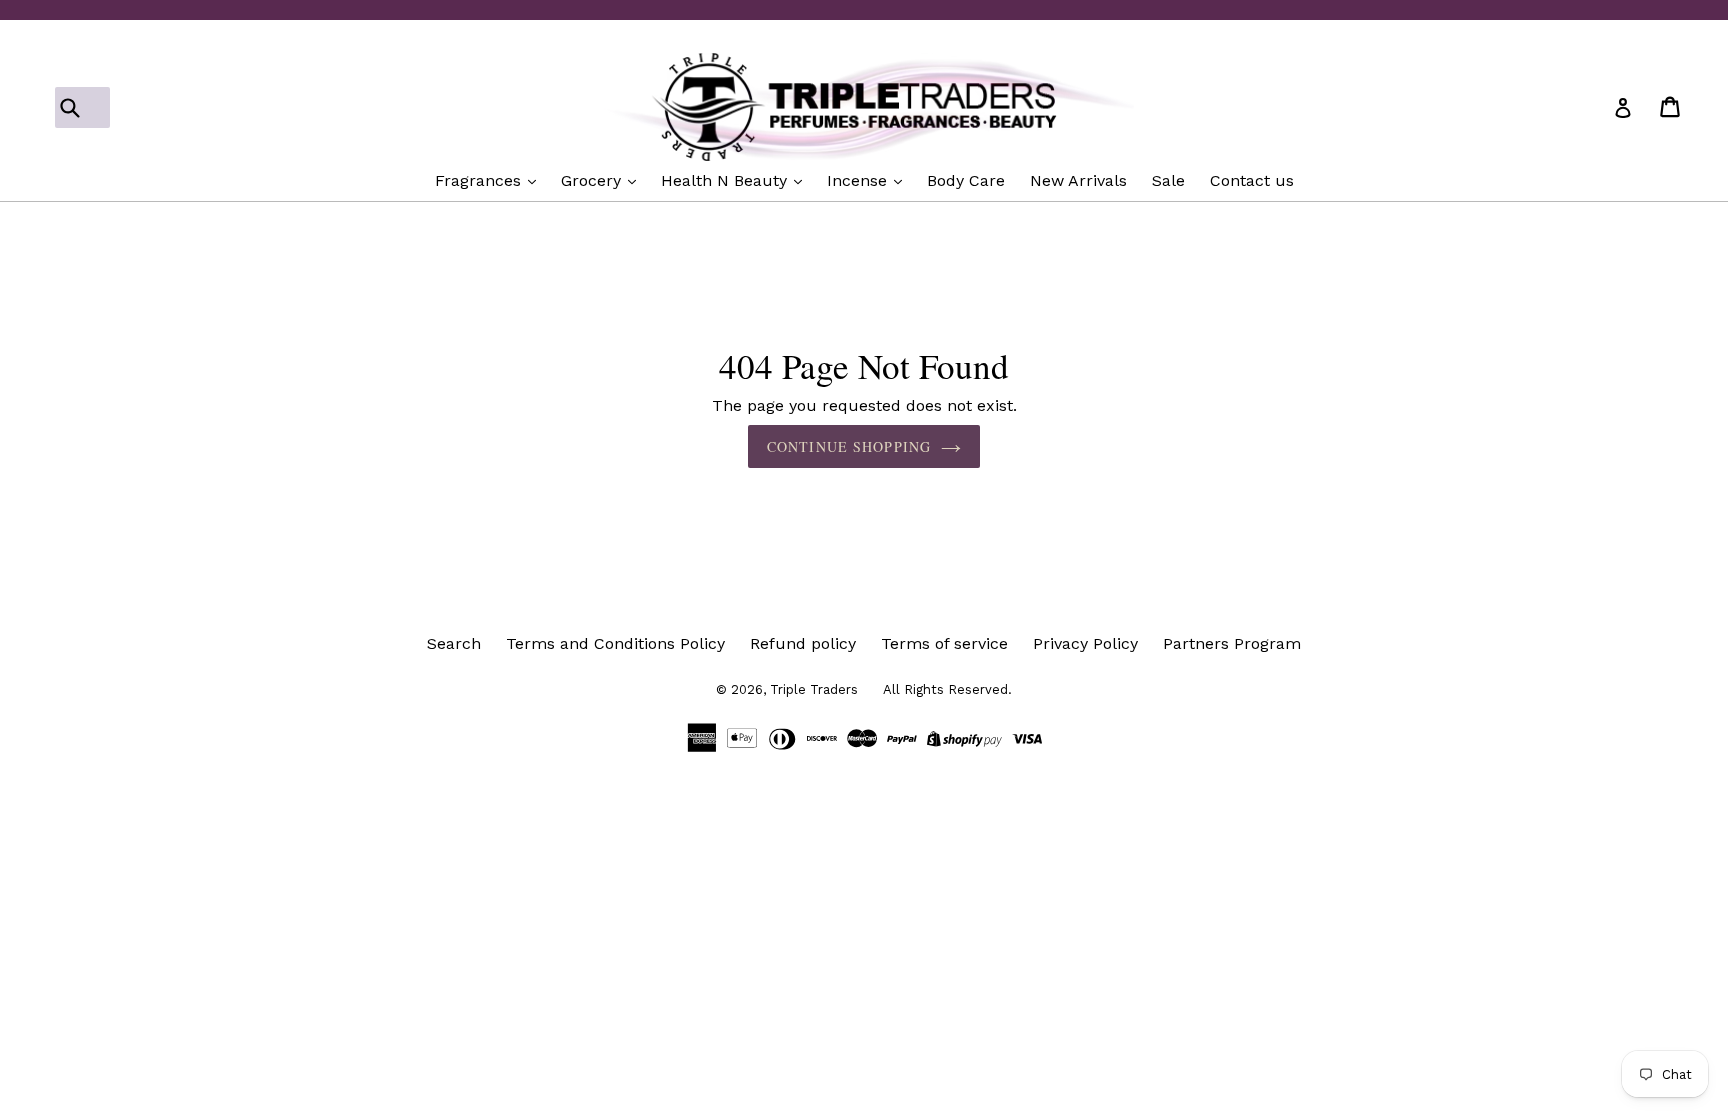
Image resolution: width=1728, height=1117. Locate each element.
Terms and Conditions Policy (615, 643)
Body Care (966, 180)
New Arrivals (1078, 180)
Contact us (1252, 180)
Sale (1168, 180)
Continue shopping (849, 446)
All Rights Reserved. (947, 689)
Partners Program (1232, 643)
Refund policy (803, 643)
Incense (859, 180)
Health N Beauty (726, 180)
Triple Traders (814, 689)
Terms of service (944, 643)
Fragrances (480, 180)
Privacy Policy (1085, 643)
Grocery (593, 180)
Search (454, 643)
